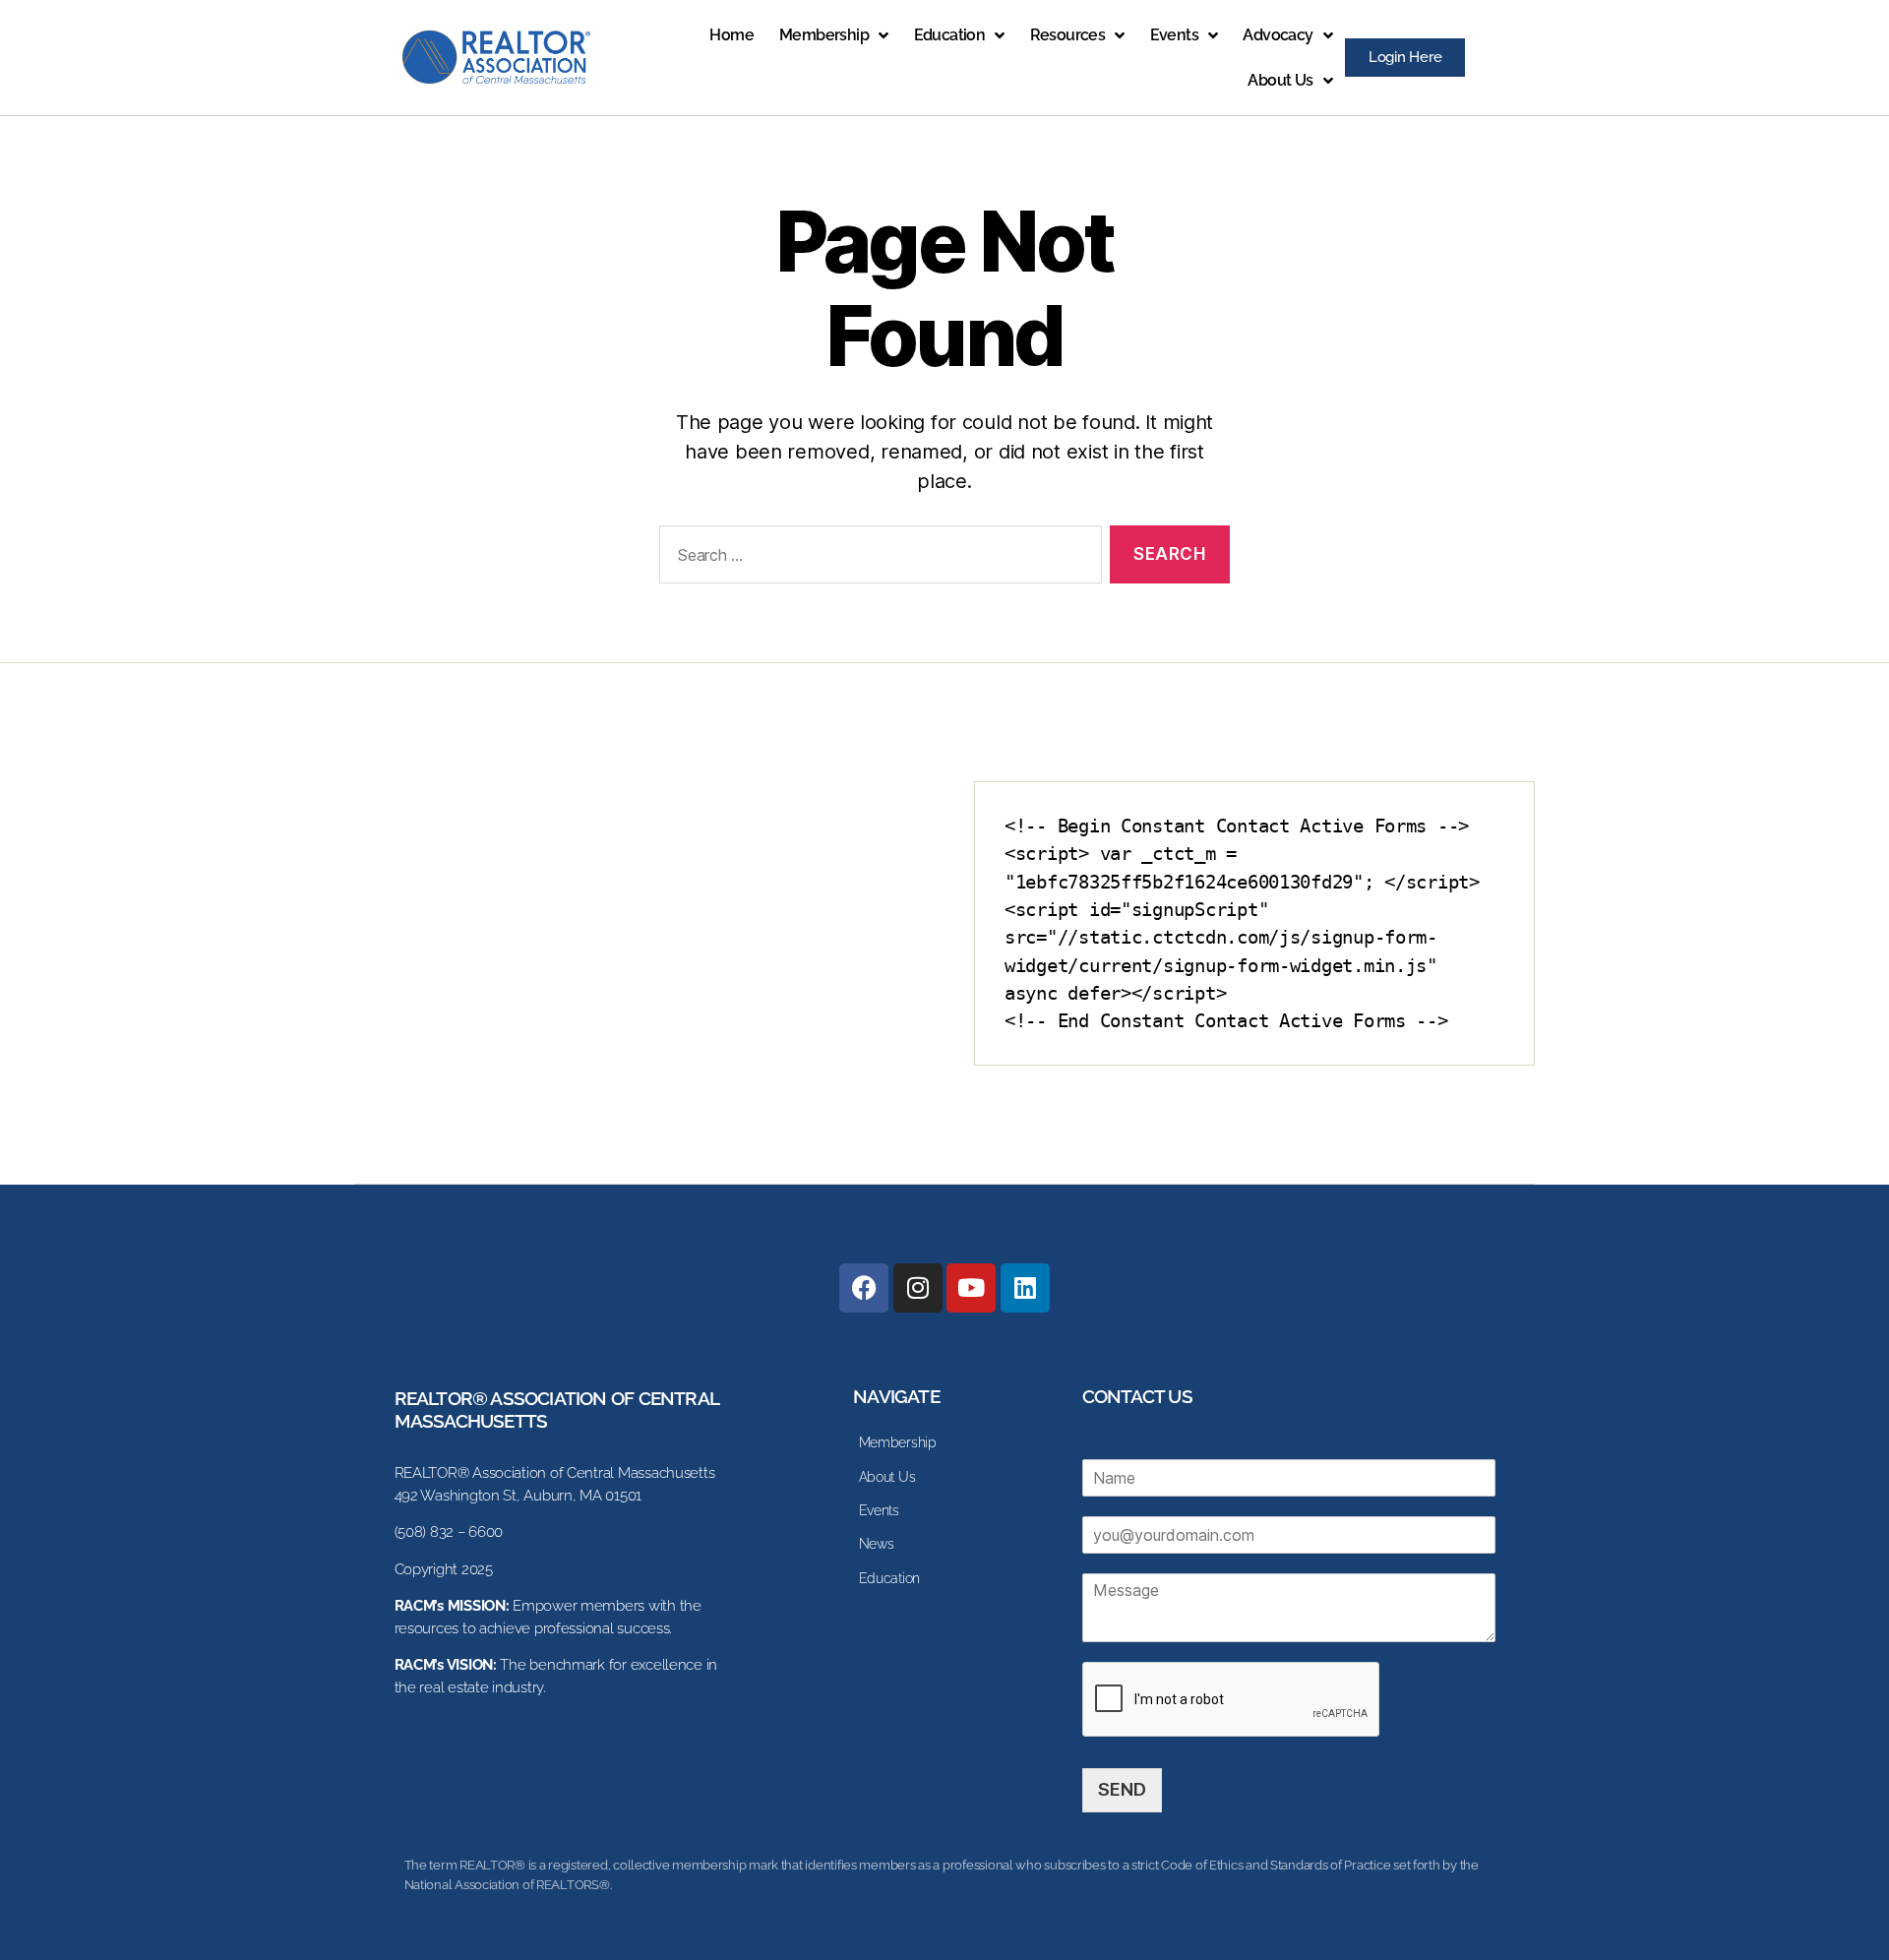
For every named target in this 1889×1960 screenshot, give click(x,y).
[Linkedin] (1025, 1288)
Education (950, 35)
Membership (824, 35)
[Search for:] (877, 558)
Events (1174, 35)
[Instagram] (918, 1288)
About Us (1280, 80)
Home (731, 35)
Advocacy (1278, 35)
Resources (1068, 35)
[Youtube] (971, 1288)
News (877, 1544)
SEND (1122, 1789)
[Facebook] (864, 1288)
